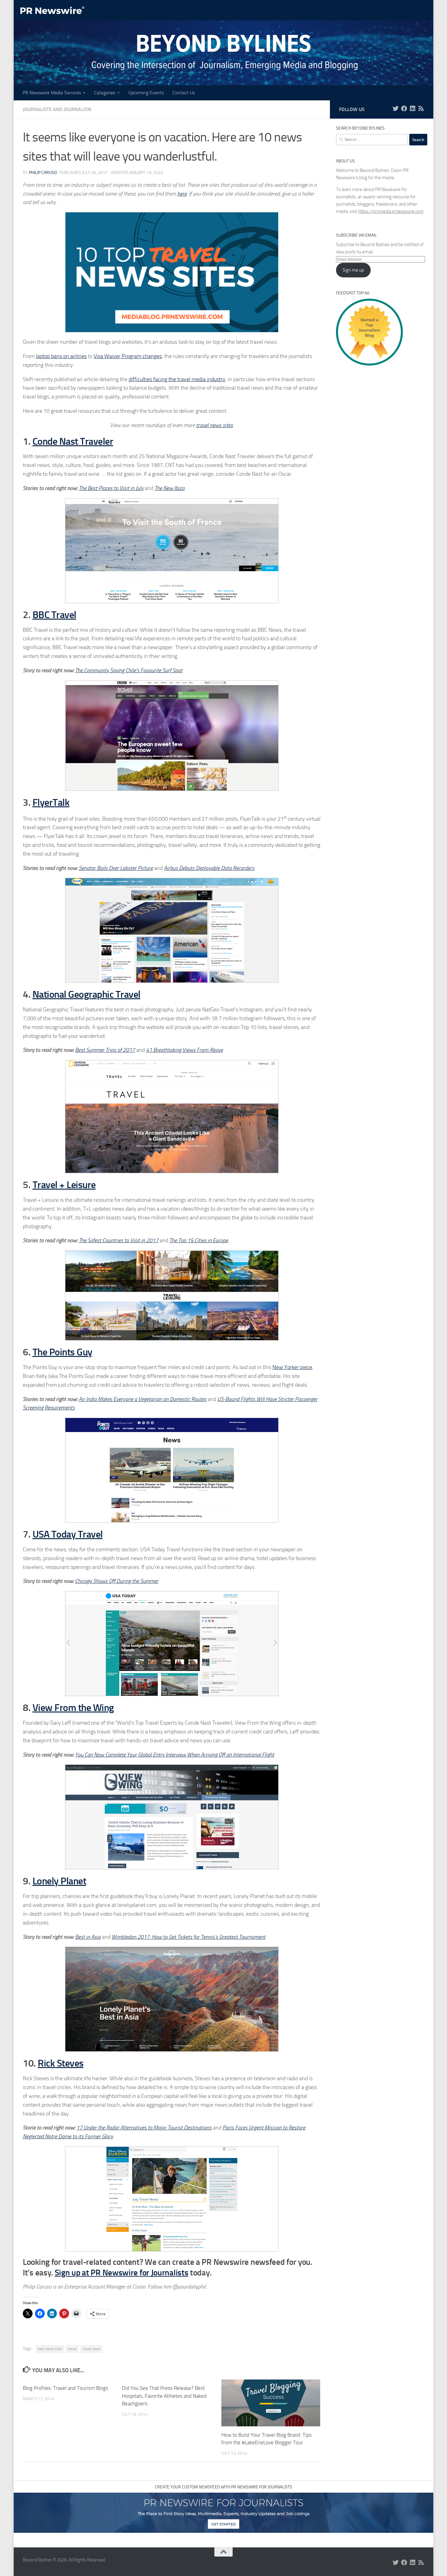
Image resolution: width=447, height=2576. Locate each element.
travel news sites (215, 425)
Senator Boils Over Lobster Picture (116, 868)
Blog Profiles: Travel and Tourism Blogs (66, 2388)
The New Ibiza (170, 488)
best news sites (50, 2349)
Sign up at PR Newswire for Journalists (122, 2273)
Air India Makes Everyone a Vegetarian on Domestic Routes (143, 1399)
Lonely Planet (59, 1881)
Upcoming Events (146, 93)
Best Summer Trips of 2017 (105, 1050)
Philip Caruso (43, 173)
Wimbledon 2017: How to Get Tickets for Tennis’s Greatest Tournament (189, 1937)
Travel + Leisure (64, 1185)
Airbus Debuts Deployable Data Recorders (209, 868)
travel (72, 2349)
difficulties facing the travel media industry (177, 379)
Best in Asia (88, 1937)
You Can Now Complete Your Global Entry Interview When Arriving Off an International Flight (175, 1755)
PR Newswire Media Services (52, 93)
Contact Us (184, 93)
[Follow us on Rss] (421, 109)
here (182, 194)
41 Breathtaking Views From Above (184, 1050)
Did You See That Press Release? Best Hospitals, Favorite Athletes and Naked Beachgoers (164, 2396)
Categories (105, 93)
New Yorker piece (292, 1367)
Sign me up (353, 270)
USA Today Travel (68, 1534)
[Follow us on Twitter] (396, 109)
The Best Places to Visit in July (111, 488)
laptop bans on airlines (61, 356)
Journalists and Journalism (57, 109)
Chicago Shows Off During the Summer (117, 1581)
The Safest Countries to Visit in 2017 (119, 1240)
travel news (91, 2349)
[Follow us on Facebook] (404, 109)
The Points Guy (62, 1352)
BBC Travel (54, 615)
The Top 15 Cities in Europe (199, 1240)
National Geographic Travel (87, 994)
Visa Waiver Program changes (128, 356)
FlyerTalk (51, 802)
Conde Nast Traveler (73, 441)
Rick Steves (61, 2063)
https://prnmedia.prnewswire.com (391, 211)
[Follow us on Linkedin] (413, 109)
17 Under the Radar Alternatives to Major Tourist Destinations (144, 2128)
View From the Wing (73, 1708)
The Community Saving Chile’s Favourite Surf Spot (129, 670)
